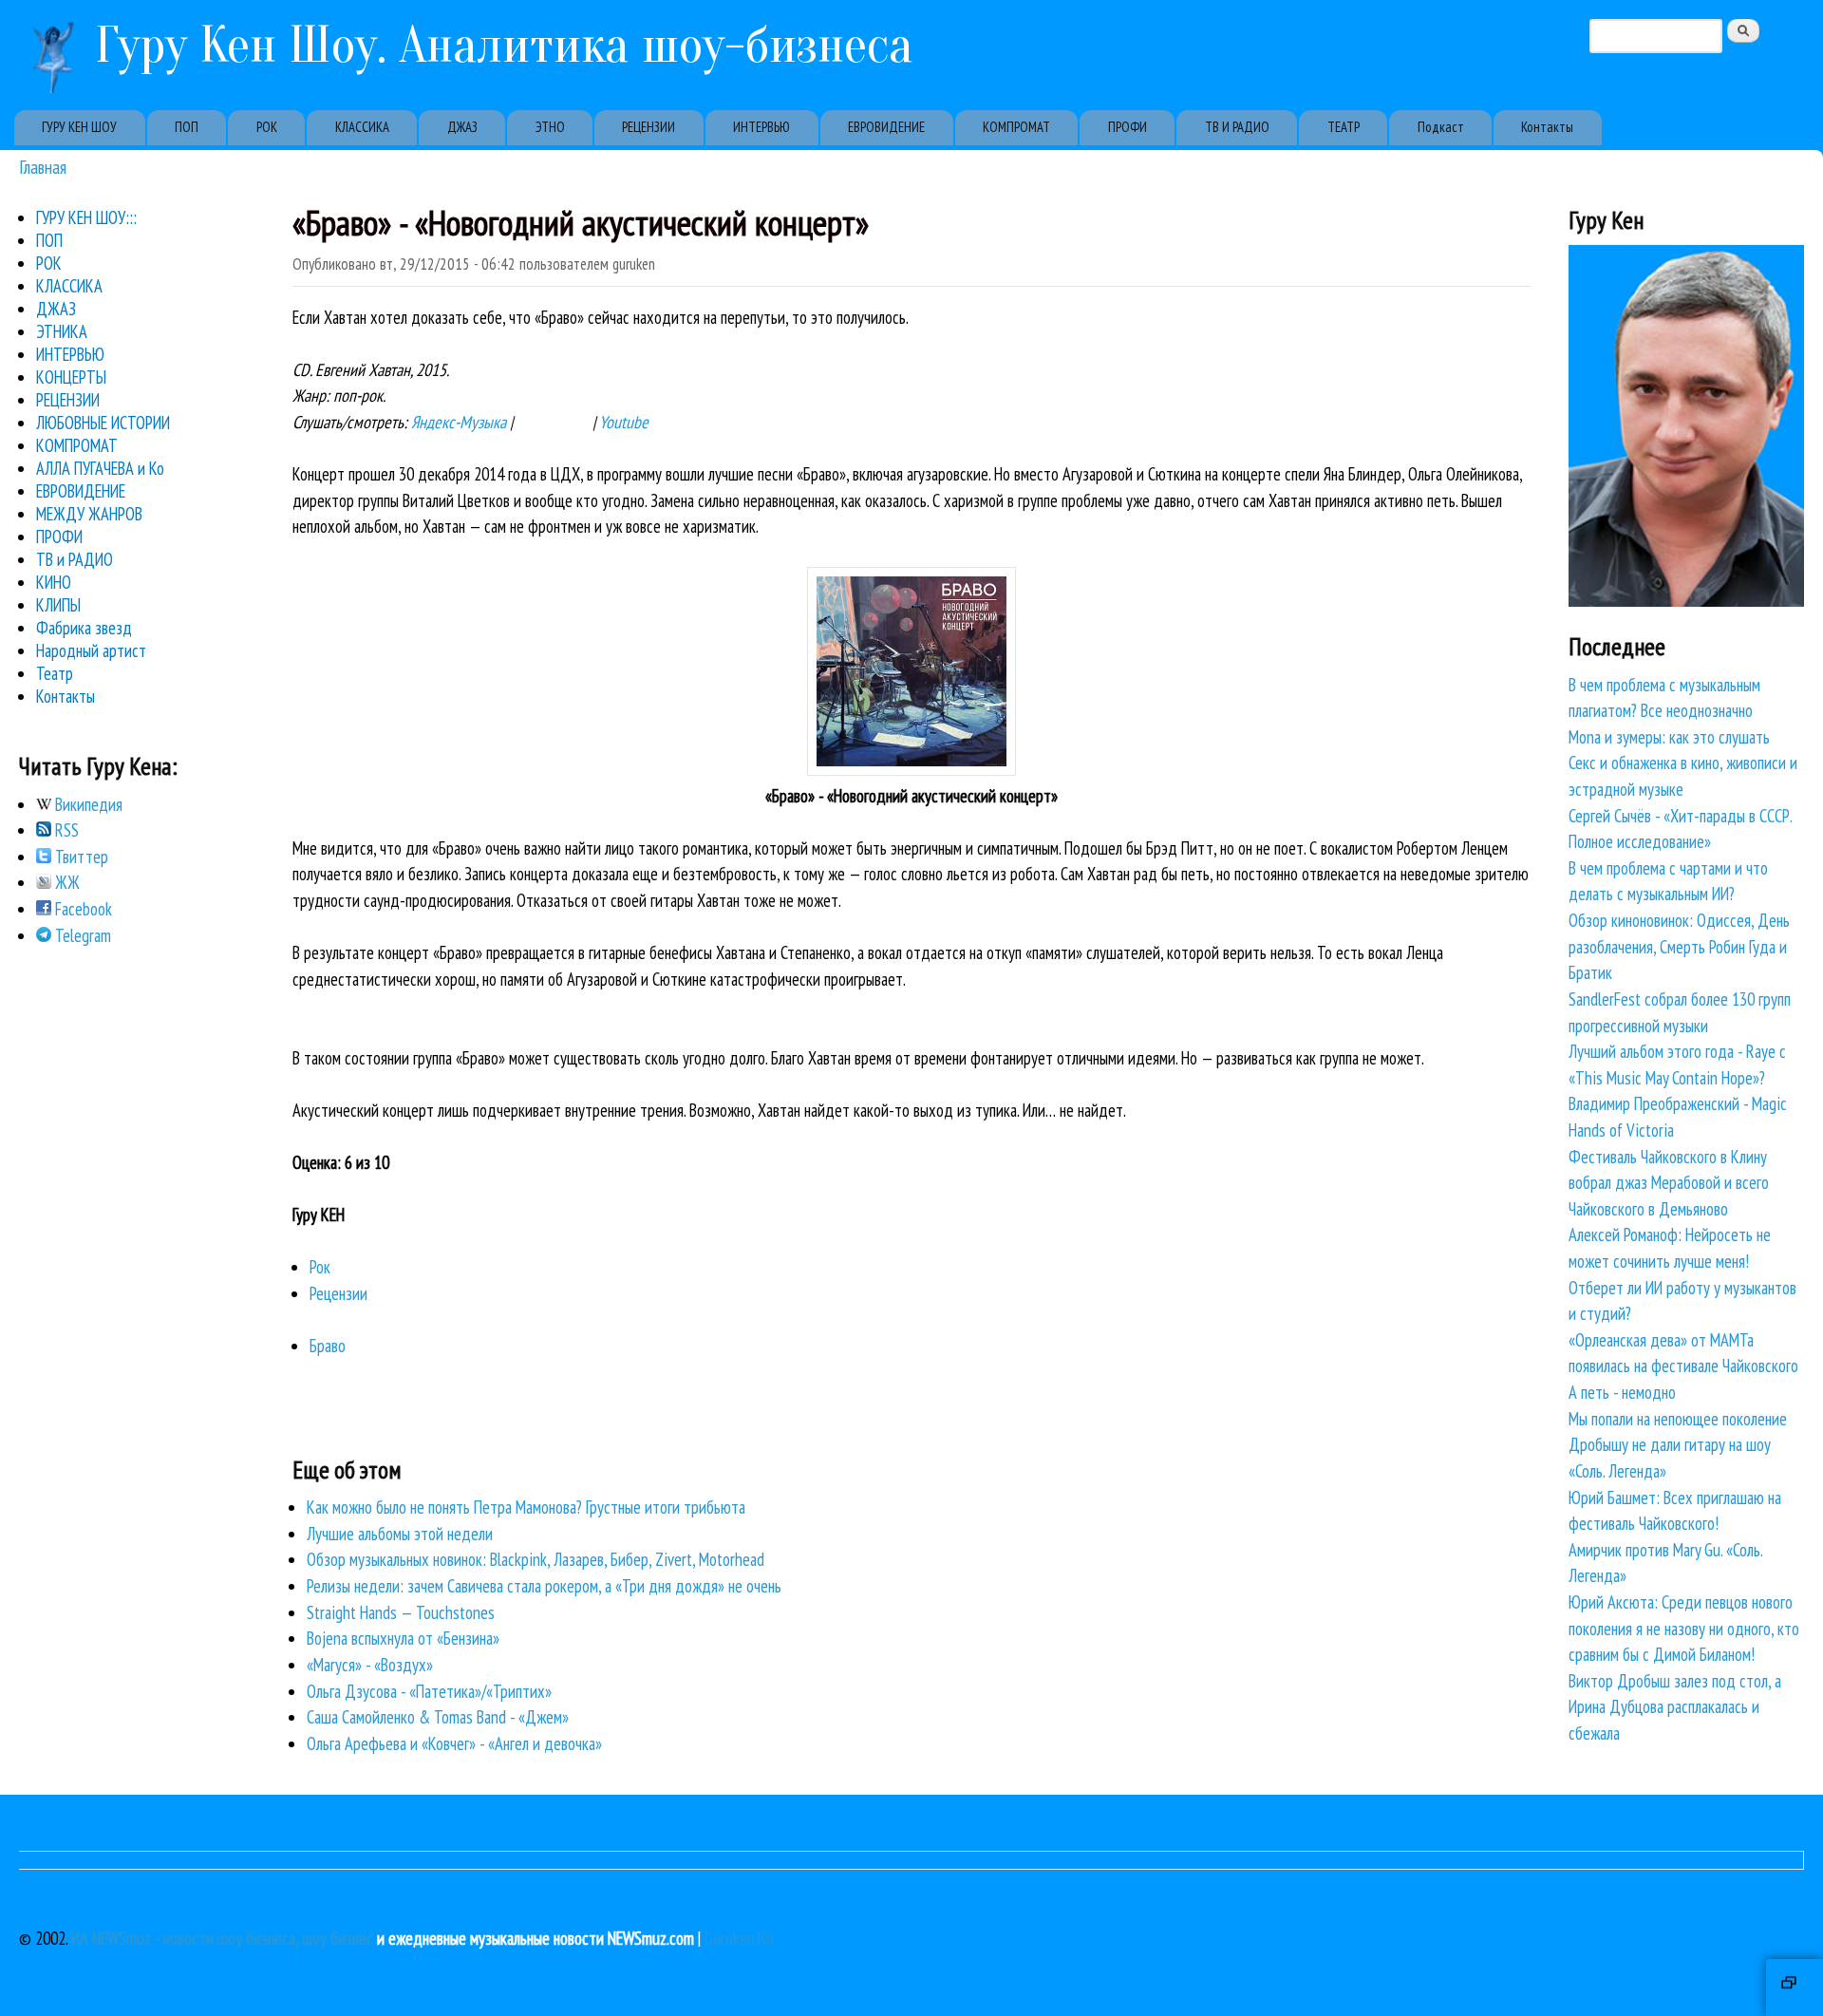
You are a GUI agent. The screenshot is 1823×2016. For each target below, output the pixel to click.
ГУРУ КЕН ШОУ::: (86, 217)
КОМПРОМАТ (1016, 127)
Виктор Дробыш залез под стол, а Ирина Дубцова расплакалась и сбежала (1675, 1707)
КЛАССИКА (362, 127)
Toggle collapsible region (1795, 1988)
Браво (328, 1346)
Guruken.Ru (739, 1938)
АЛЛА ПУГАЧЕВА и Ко (100, 468)
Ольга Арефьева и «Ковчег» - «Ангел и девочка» (454, 1743)
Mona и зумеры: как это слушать (1669, 737)
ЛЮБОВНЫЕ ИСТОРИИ (103, 423)
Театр (55, 673)
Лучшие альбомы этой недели (400, 1534)
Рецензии (338, 1293)
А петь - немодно (1622, 1392)
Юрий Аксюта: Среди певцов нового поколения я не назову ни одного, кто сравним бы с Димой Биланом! (1684, 1628)
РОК (267, 127)
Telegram (81, 935)
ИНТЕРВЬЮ (761, 127)
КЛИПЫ (58, 605)
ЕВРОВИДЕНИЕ (886, 127)
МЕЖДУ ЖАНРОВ (89, 514)
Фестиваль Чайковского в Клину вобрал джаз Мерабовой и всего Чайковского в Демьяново (1669, 1183)
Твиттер (80, 857)
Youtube (624, 422)
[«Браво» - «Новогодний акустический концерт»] (911, 769)
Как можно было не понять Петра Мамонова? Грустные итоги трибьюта (526, 1507)
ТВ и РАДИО (75, 559)
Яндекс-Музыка (459, 422)
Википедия (87, 804)
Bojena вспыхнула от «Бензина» (403, 1638)
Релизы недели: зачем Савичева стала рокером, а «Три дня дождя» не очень (544, 1586)
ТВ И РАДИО (1237, 127)
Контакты (1547, 127)
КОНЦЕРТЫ (71, 377)
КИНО (54, 582)
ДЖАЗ (462, 127)
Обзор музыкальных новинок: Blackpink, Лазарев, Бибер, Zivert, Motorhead (536, 1559)
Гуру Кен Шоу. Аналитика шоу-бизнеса (504, 45)
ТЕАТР (1344, 127)
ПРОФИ (1128, 127)
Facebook (82, 909)
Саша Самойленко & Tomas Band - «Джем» (438, 1717)
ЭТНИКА (62, 331)
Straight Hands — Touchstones (401, 1612)
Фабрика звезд (84, 628)
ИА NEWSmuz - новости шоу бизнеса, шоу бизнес (222, 1938)
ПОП (187, 127)
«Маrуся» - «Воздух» (370, 1665)
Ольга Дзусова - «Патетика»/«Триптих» (429, 1691)
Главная (43, 167)
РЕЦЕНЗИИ (648, 127)
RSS (65, 830)
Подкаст (1441, 127)
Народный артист (91, 650)
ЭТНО (550, 127)
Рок (320, 1267)
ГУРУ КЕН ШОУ (79, 127)
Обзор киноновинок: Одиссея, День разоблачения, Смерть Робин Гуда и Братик (1679, 946)
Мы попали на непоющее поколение (1678, 1419)
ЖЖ (66, 882)
